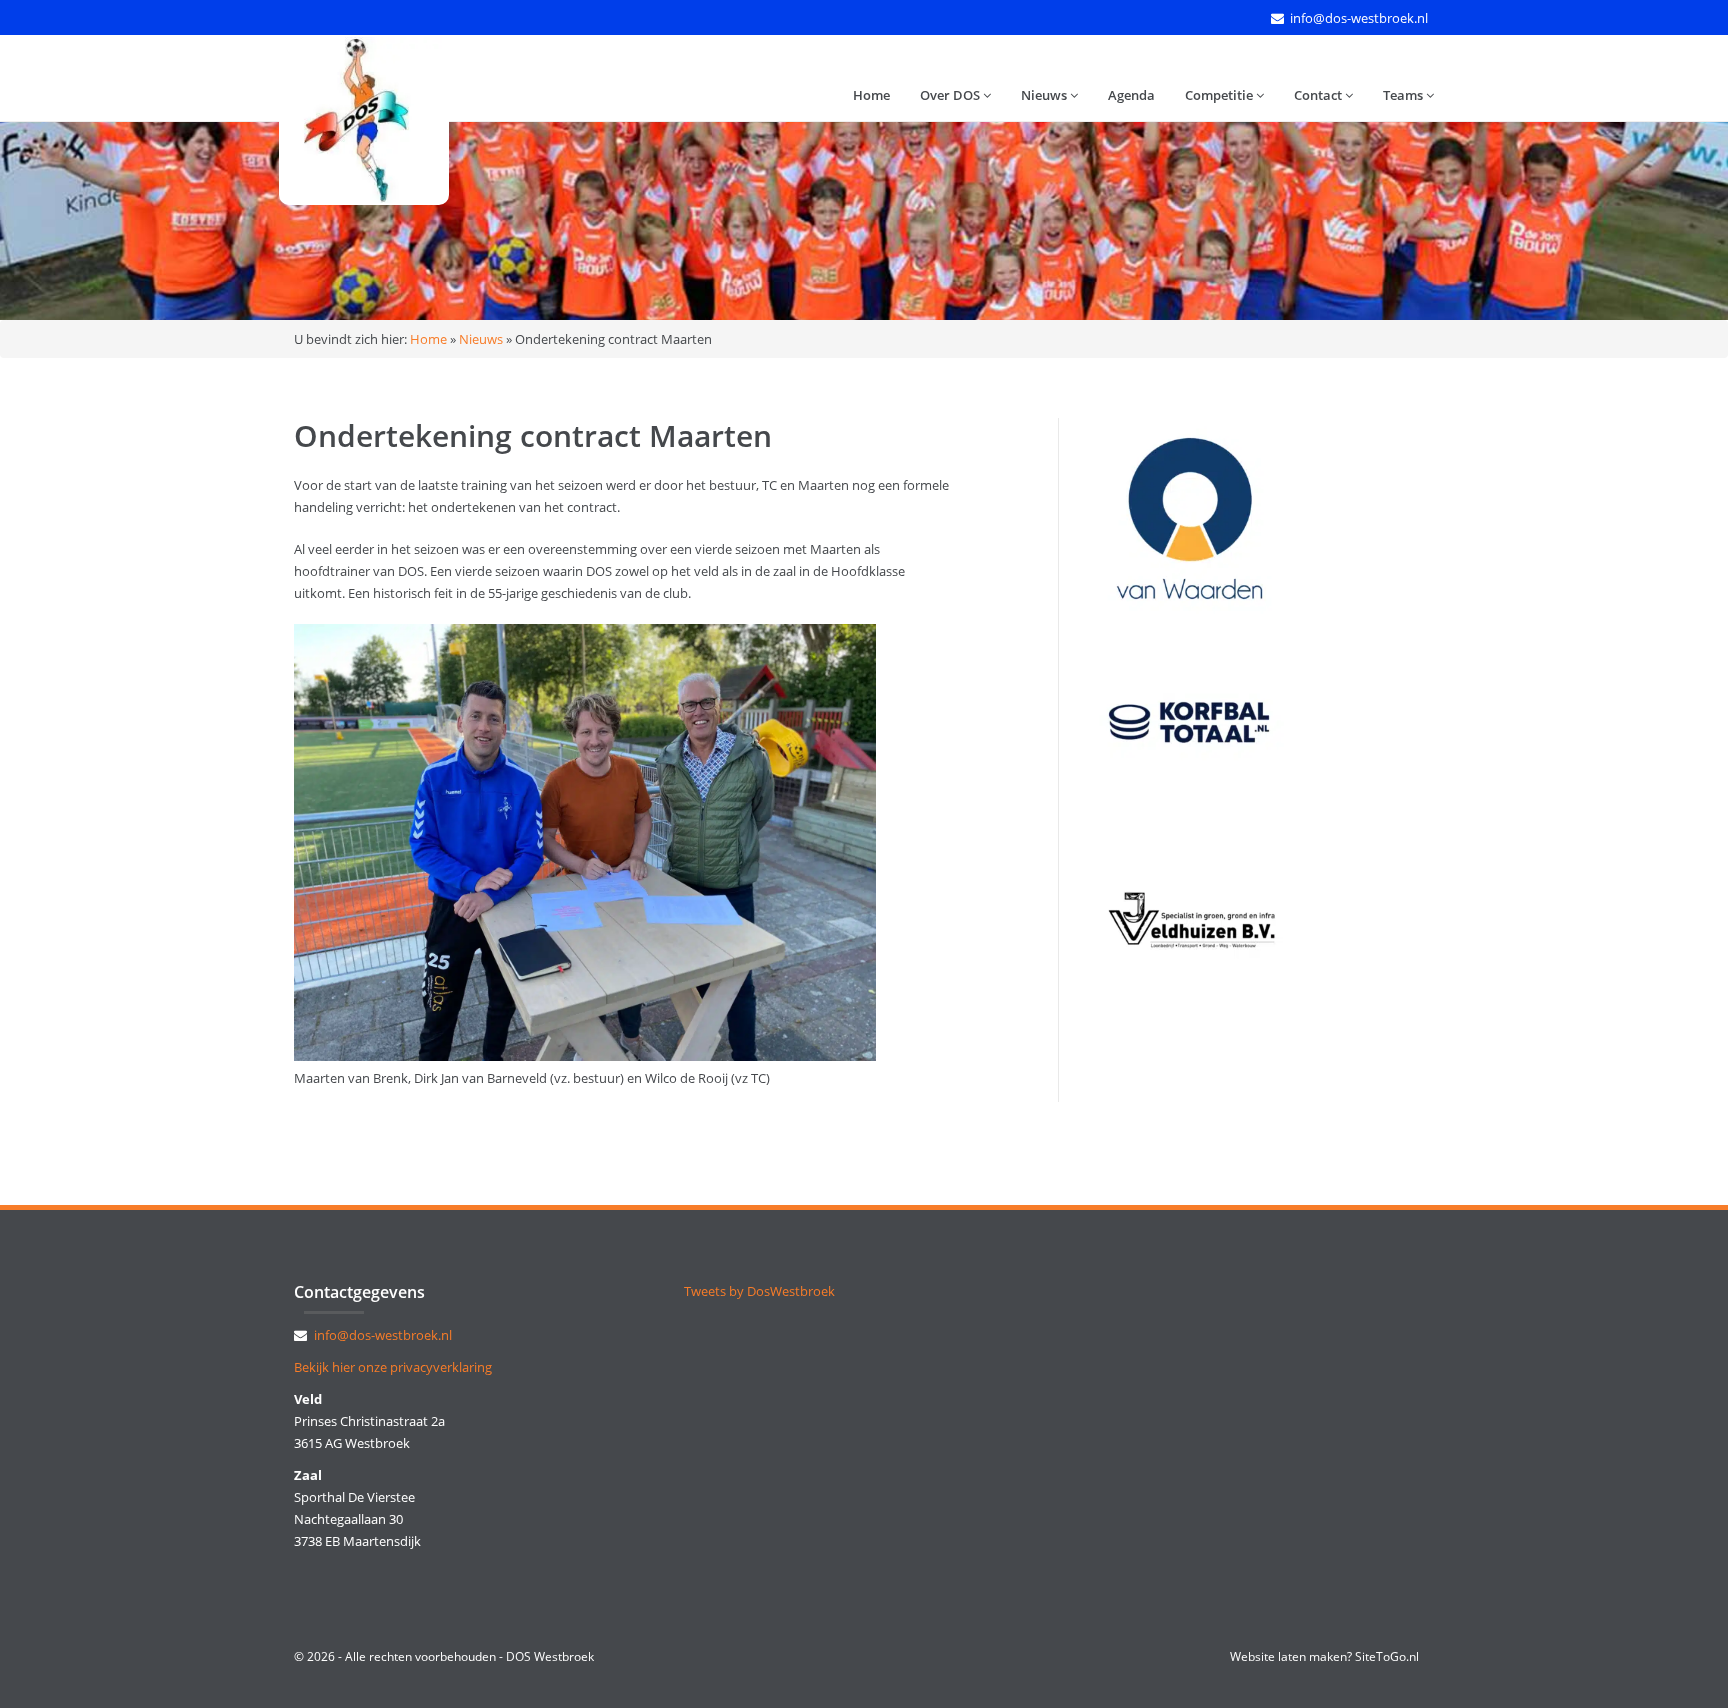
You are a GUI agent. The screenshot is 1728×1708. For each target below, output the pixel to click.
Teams (1404, 95)
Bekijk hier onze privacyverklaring (393, 1367)
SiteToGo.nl (1387, 1656)
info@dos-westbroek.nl (1359, 18)
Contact (1319, 95)
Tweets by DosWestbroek (759, 1291)
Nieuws (1045, 95)
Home (871, 95)
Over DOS (951, 95)
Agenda (1131, 95)
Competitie (1220, 95)
